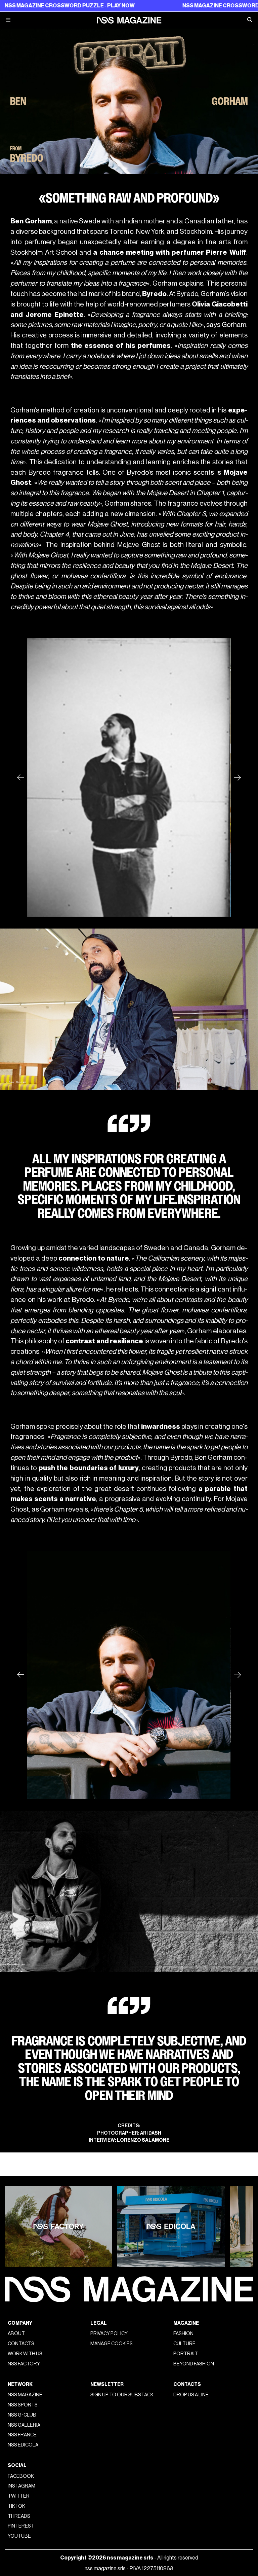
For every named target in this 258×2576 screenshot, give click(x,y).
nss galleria (24, 2425)
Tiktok (16, 2506)
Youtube (19, 2536)
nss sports (23, 2405)
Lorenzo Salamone (143, 2140)
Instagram (21, 2486)
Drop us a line (191, 2395)
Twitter (19, 2496)
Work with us (25, 2354)
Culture (184, 2344)
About (16, 2334)
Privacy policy (109, 2334)
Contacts (21, 2344)
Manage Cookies (112, 2344)
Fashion (183, 2334)
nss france (22, 2435)
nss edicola (23, 2445)
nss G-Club (22, 2415)
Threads (19, 2516)
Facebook (21, 2476)
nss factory (24, 2364)
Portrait (186, 2354)
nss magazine (25, 2395)
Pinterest (21, 2526)
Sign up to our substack (122, 2395)
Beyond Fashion (194, 2364)
